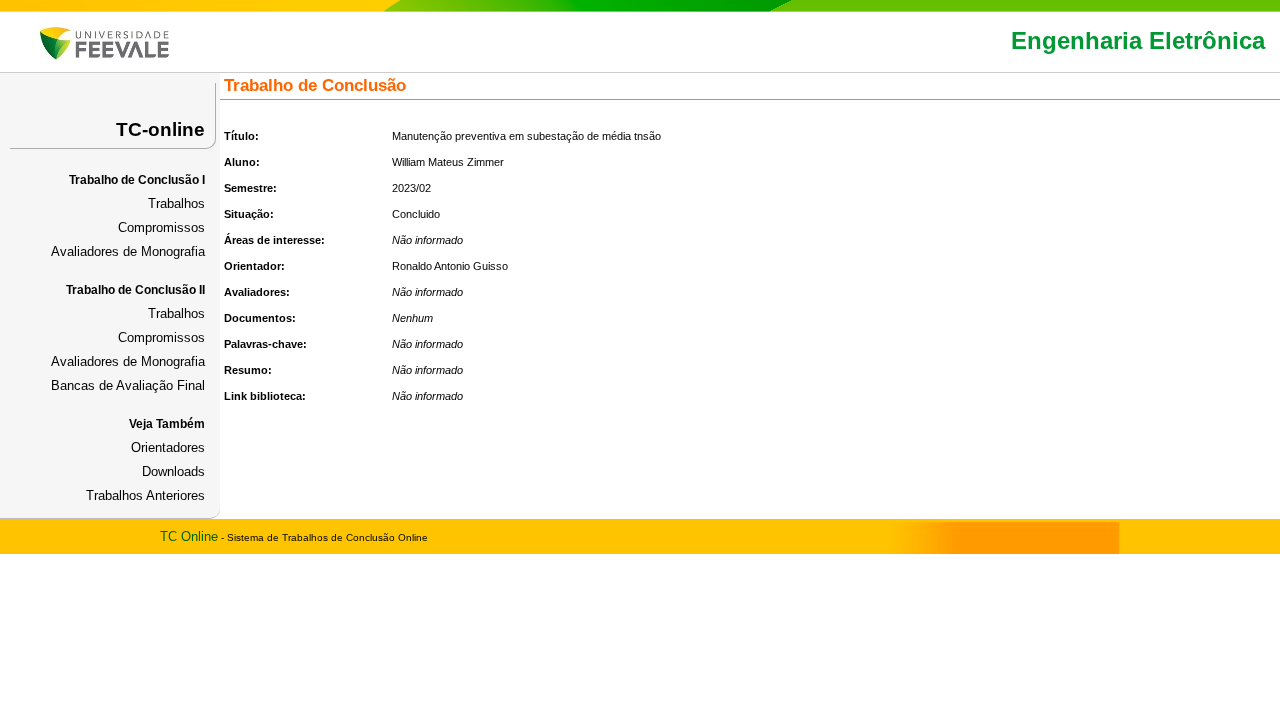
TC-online (160, 129)
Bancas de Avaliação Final (128, 385)
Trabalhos (176, 203)
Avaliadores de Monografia (128, 251)
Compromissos (161, 227)
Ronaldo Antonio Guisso (450, 266)
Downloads (173, 471)
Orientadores (168, 447)
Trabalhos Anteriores (145, 495)
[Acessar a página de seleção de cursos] (104, 55)
